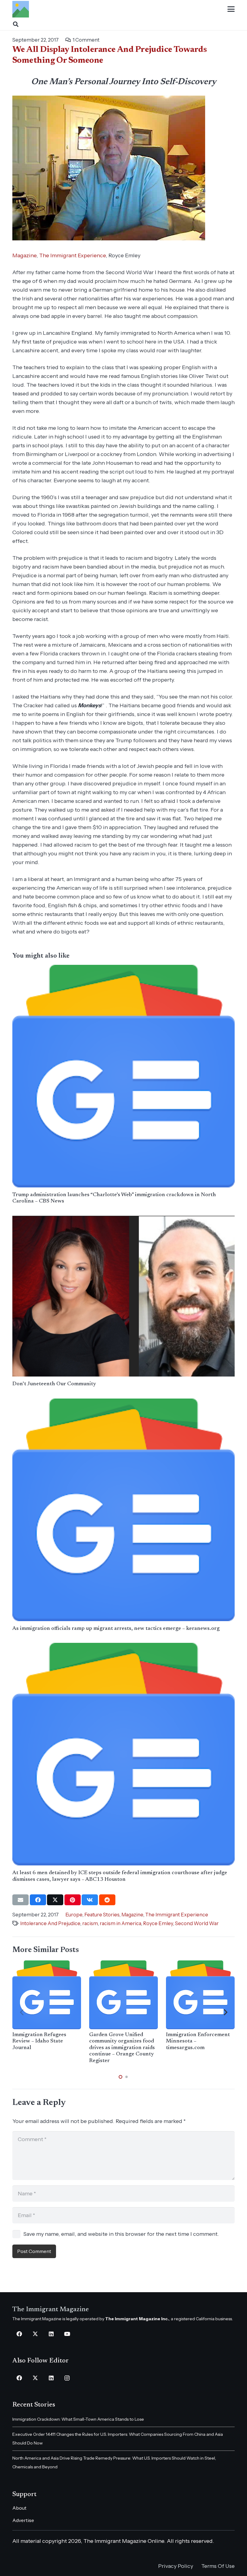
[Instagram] (67, 2378)
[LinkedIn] (51, 2334)
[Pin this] (73, 1900)
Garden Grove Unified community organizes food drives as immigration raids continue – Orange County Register (122, 2048)
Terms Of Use (218, 2566)
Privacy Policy (176, 2566)
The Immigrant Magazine (51, 2310)
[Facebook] (19, 2334)
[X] (35, 2334)
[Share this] (38, 1900)
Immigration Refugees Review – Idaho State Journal (39, 2041)
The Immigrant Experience (72, 255)
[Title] (21, 9)
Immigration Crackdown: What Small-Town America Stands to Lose (78, 2419)
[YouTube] (67, 2334)
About (19, 2508)
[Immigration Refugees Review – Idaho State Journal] (47, 1995)
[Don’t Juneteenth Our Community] (123, 1296)
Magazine (24, 255)
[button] (231, 9)
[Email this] (20, 1900)
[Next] (225, 2012)
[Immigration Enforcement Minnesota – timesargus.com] (200, 1995)
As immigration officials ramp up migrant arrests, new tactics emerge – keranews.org (116, 1629)
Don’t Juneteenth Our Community (54, 1384)
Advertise (23, 2520)
